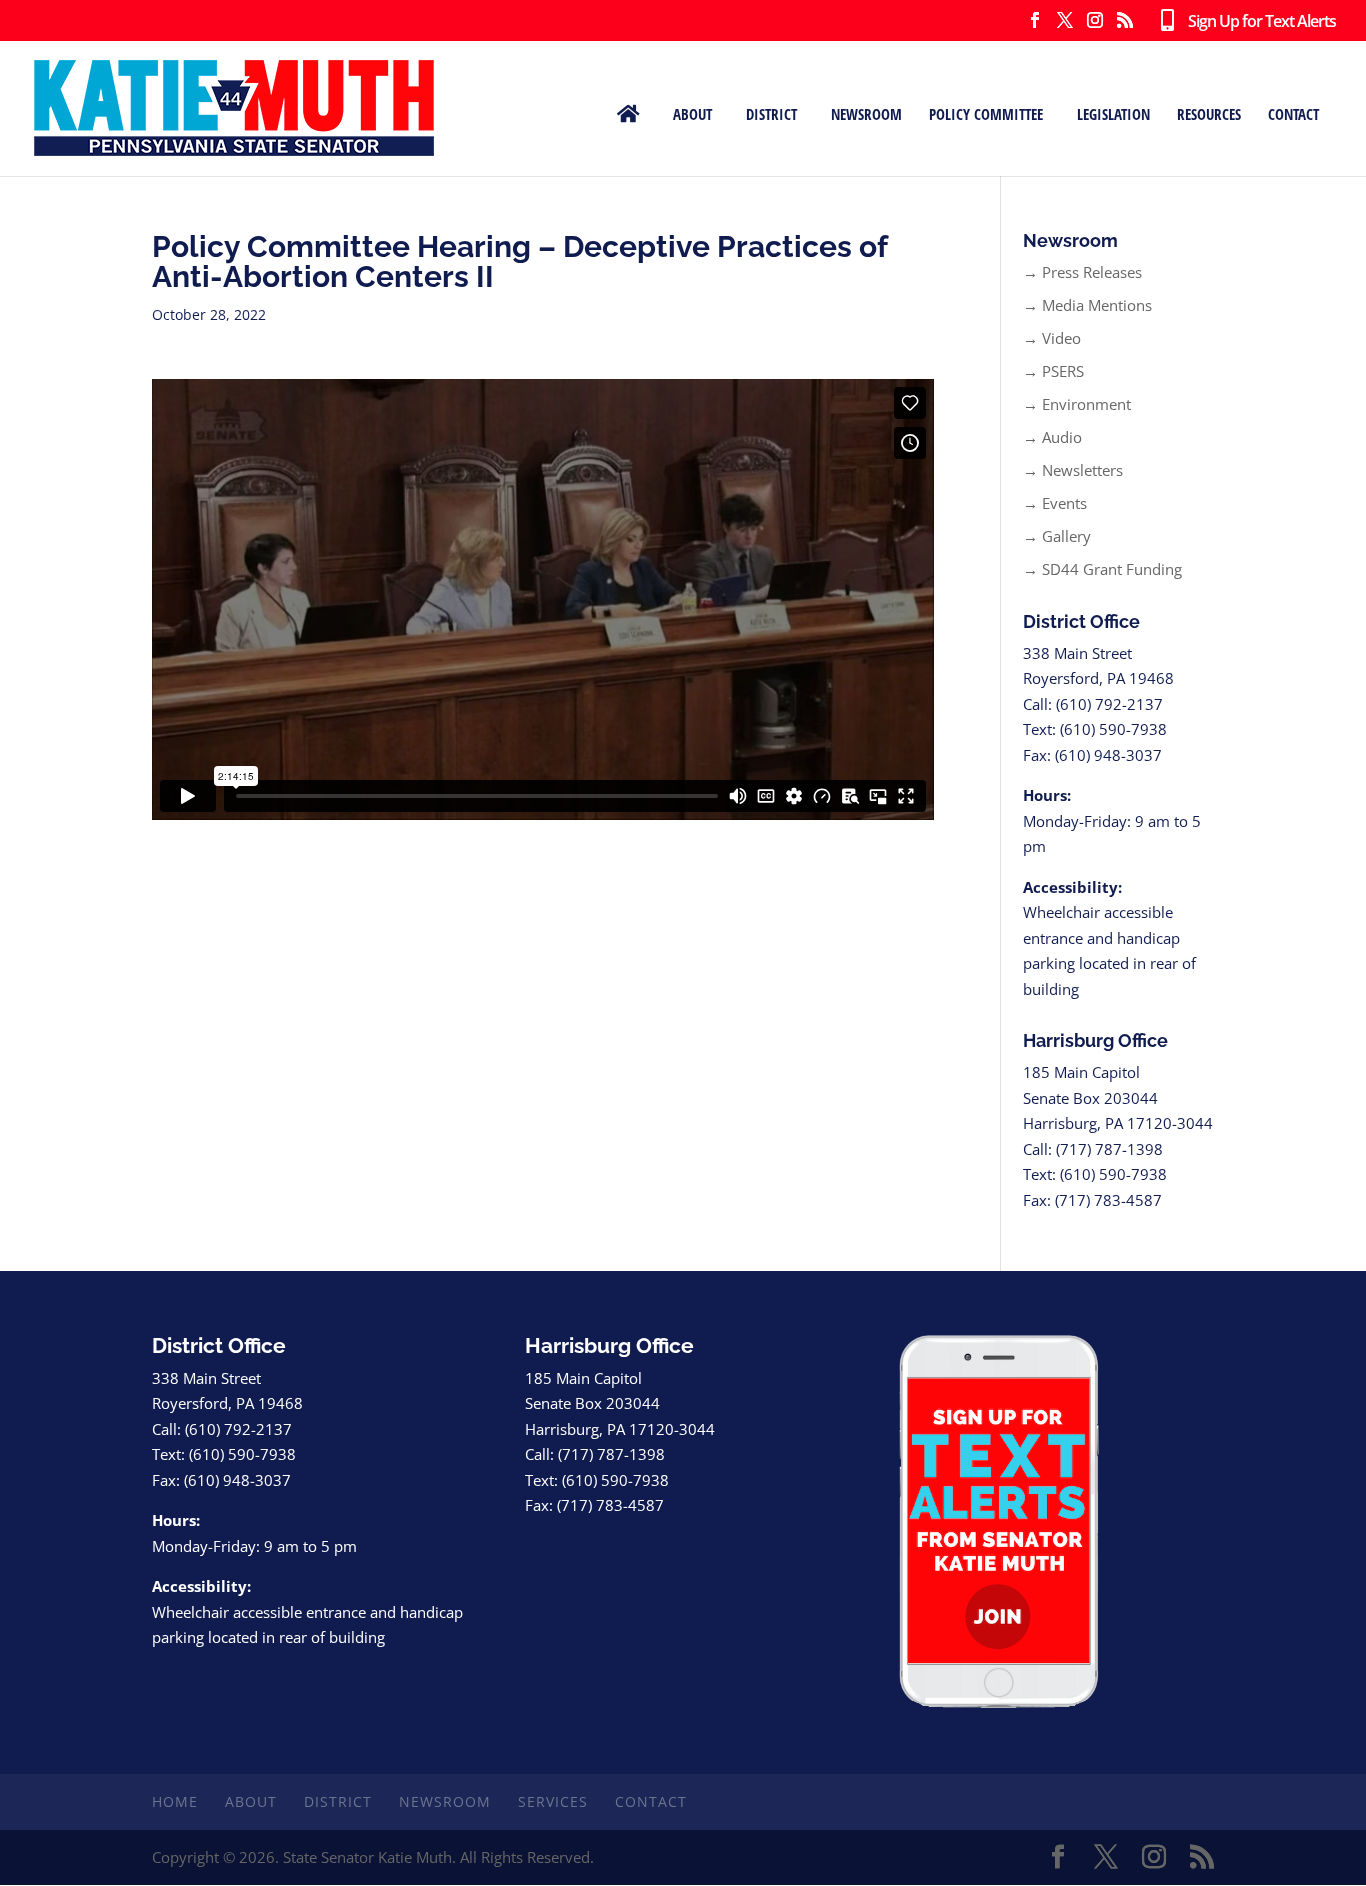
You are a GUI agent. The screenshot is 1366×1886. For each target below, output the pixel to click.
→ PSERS (1053, 371)
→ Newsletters (1073, 470)
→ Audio (1052, 437)
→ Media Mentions (1087, 305)
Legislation (1113, 113)
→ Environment (1077, 404)
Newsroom (866, 113)
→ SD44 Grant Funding (1102, 569)
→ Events (1055, 503)
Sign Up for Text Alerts (1254, 22)
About (692, 113)
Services (553, 1801)
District (771, 113)
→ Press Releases (1082, 272)
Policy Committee (986, 113)
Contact (1293, 113)
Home (175, 1801)
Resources (1209, 113)
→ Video (1052, 338)
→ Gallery (1057, 536)
